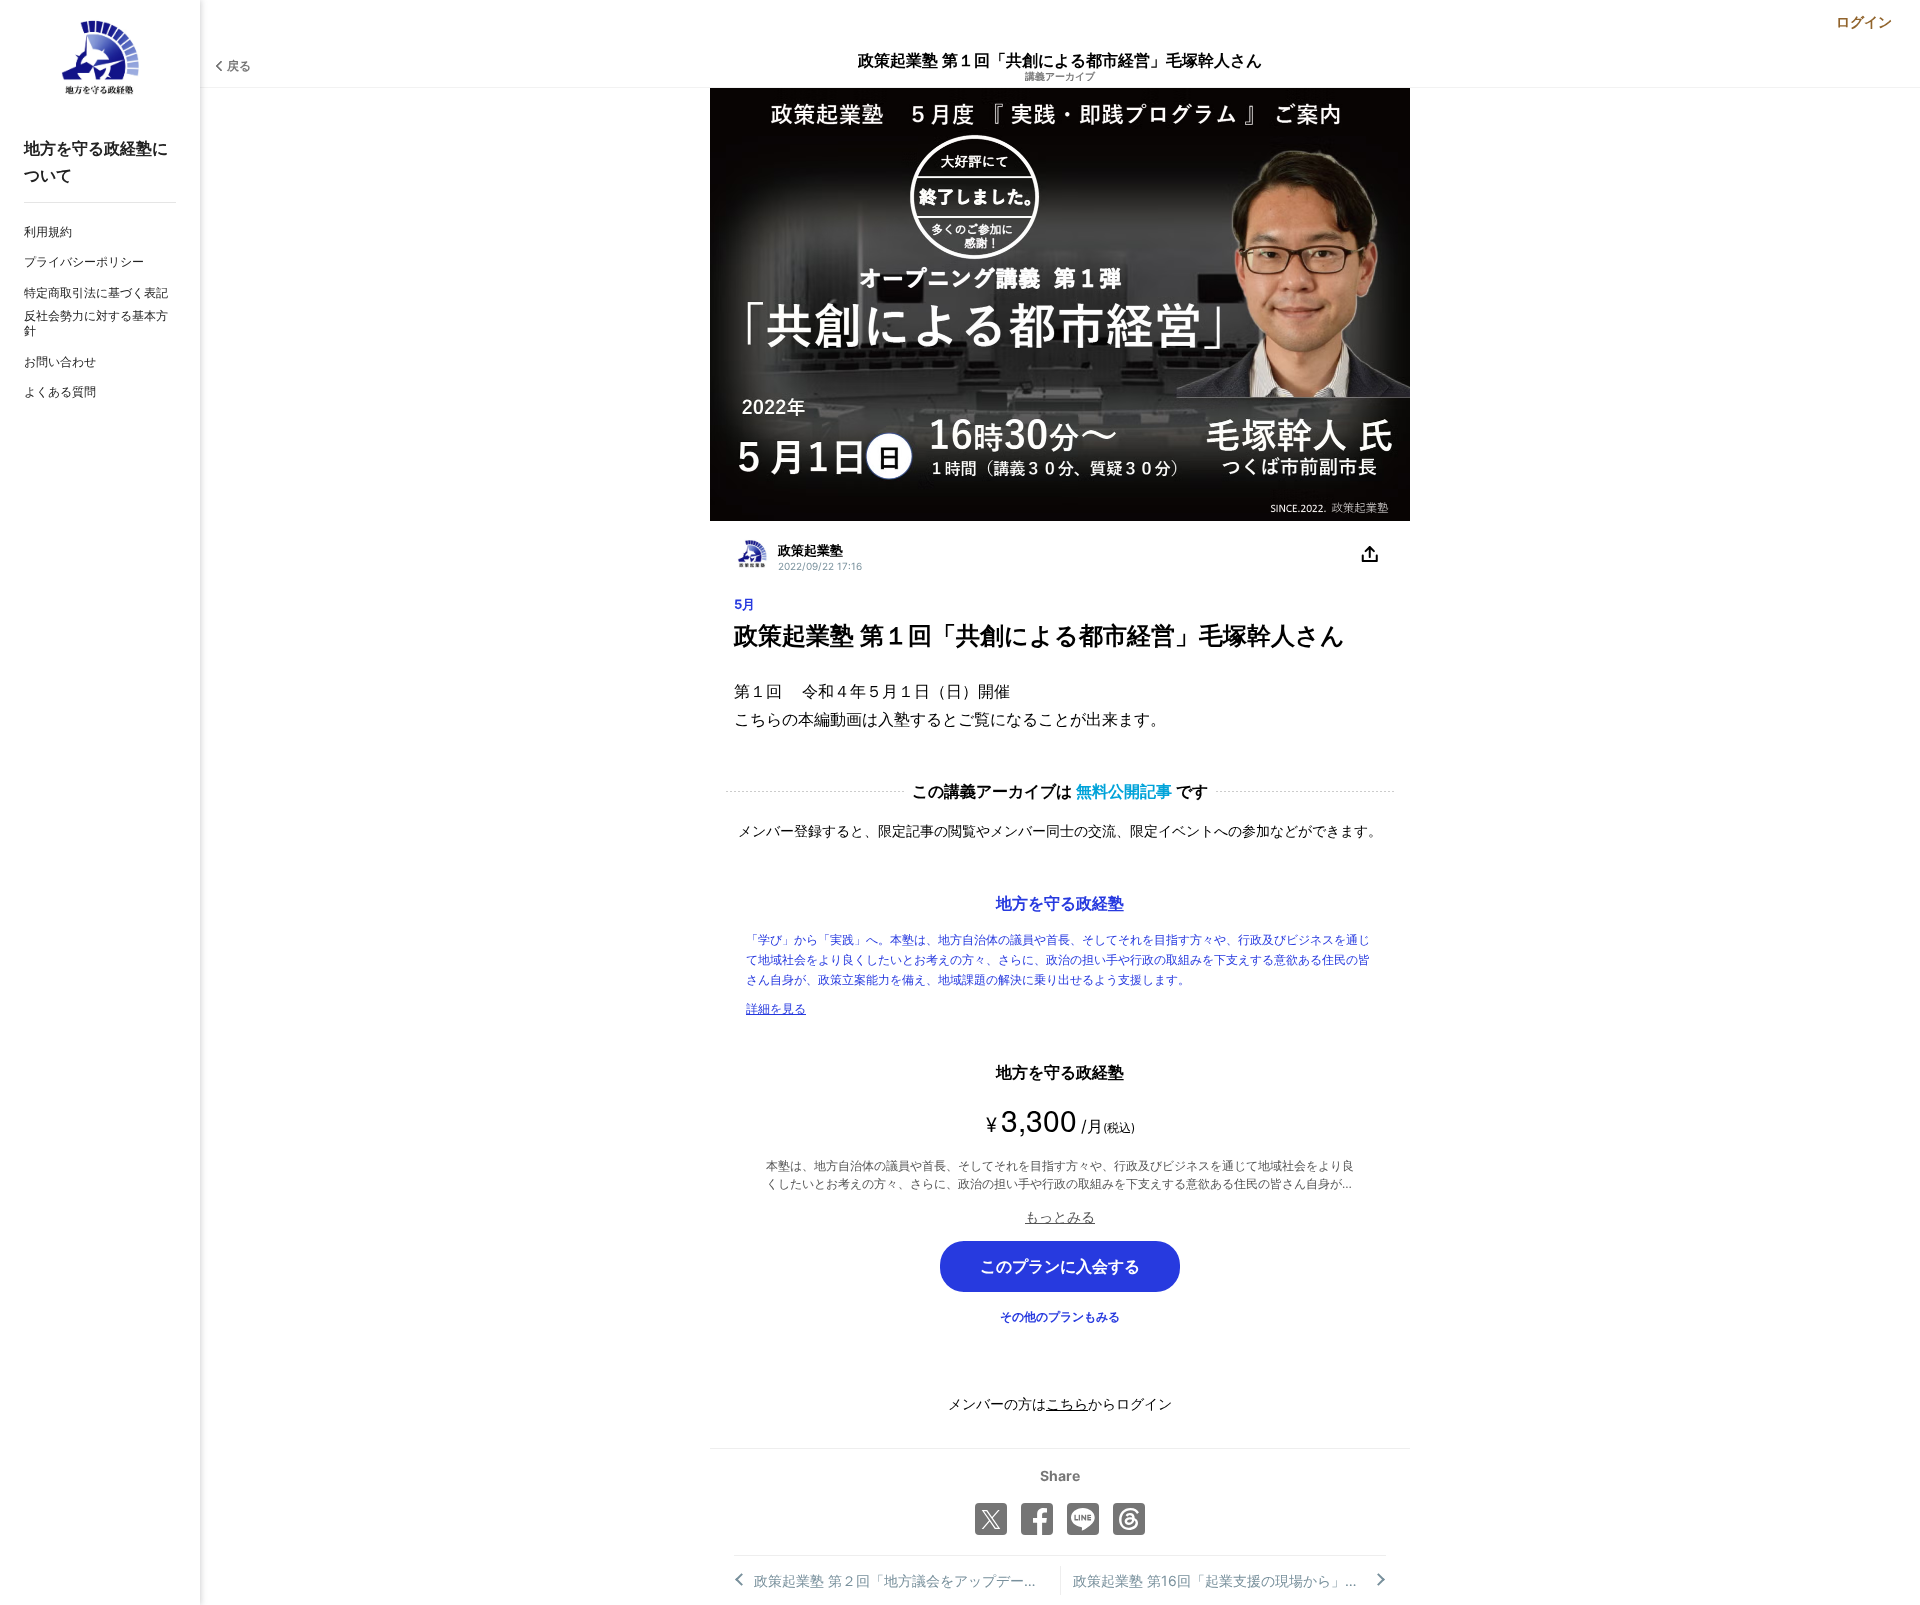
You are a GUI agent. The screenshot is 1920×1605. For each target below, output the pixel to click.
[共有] (1370, 555)
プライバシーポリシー (84, 261)
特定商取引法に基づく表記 (96, 292)
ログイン (1864, 21)
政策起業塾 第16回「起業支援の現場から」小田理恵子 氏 (1230, 1580)
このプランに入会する (1060, 1266)
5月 (744, 604)
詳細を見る (776, 1008)
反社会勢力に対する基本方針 (96, 323)
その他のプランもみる (1060, 1316)
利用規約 (48, 231)
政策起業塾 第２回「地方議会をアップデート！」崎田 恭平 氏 (907, 1580)
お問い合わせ (60, 361)
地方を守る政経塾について (96, 161)
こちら (1067, 1403)
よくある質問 (60, 391)
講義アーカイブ (1060, 76)
